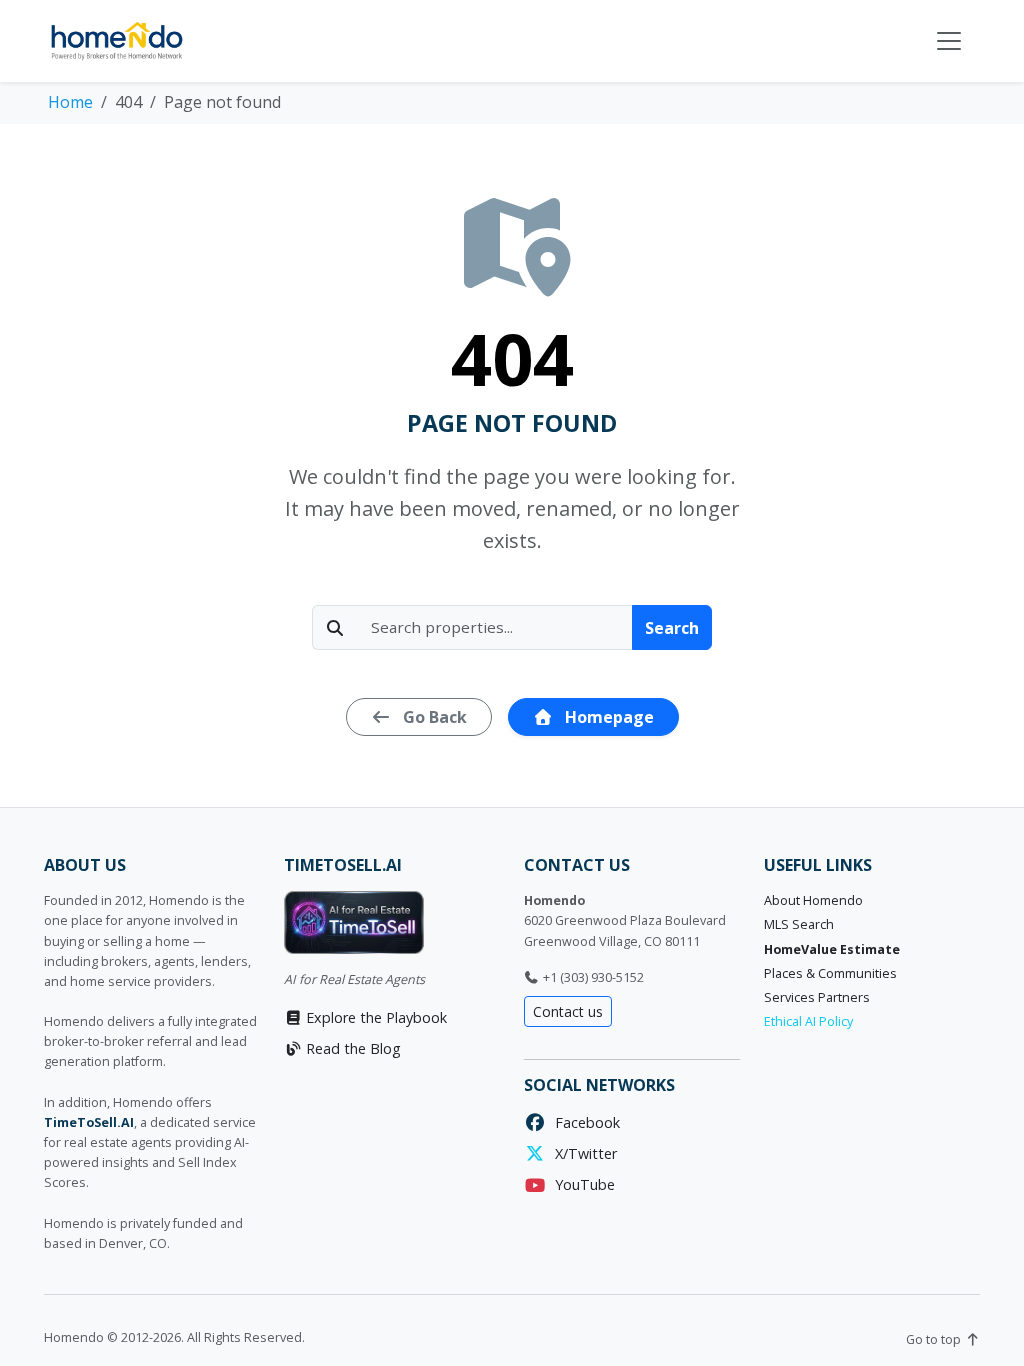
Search (672, 628)
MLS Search (799, 924)
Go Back (433, 717)
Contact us (568, 1011)
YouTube (581, 1184)
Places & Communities (830, 973)
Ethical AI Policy (808, 1021)
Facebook (583, 1122)
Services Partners (817, 997)
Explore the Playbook (374, 1017)
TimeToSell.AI (89, 1122)
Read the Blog (351, 1048)
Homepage (607, 717)
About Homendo (813, 900)
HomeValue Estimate (832, 949)
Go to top (935, 1339)
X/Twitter (582, 1153)
